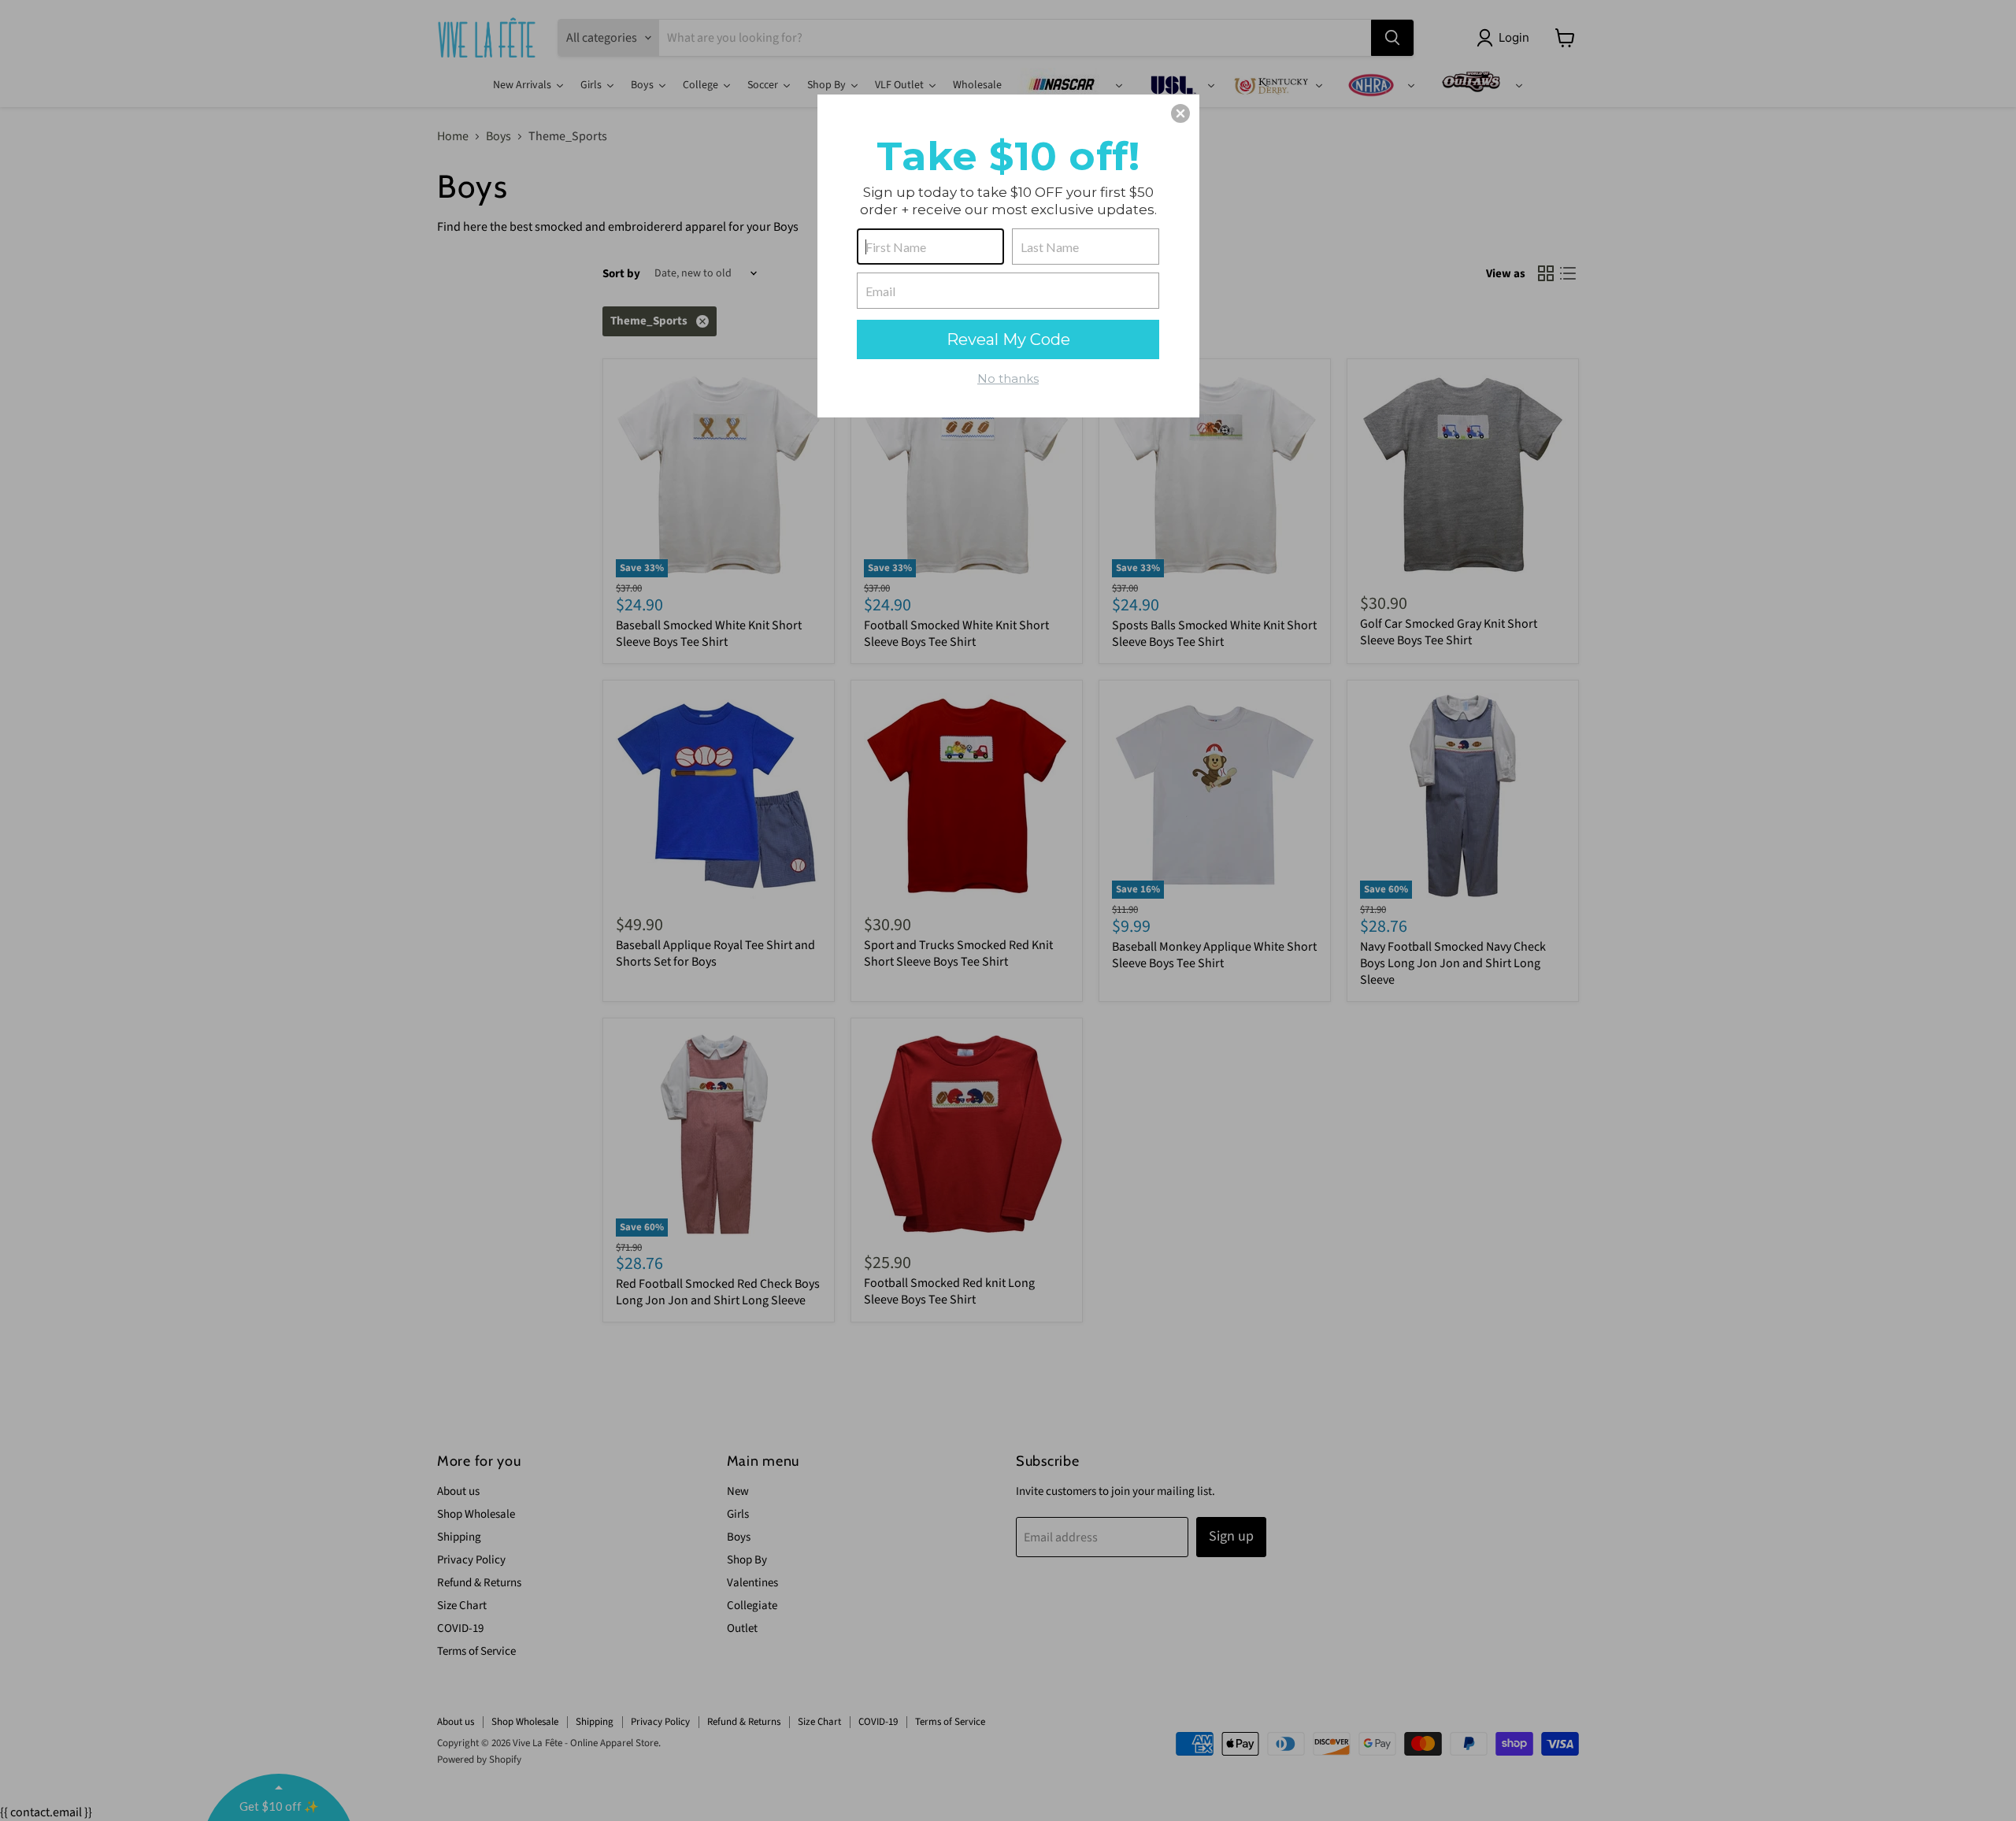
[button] (1180, 113)
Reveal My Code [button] (1008, 339)
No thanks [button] (1008, 378)
